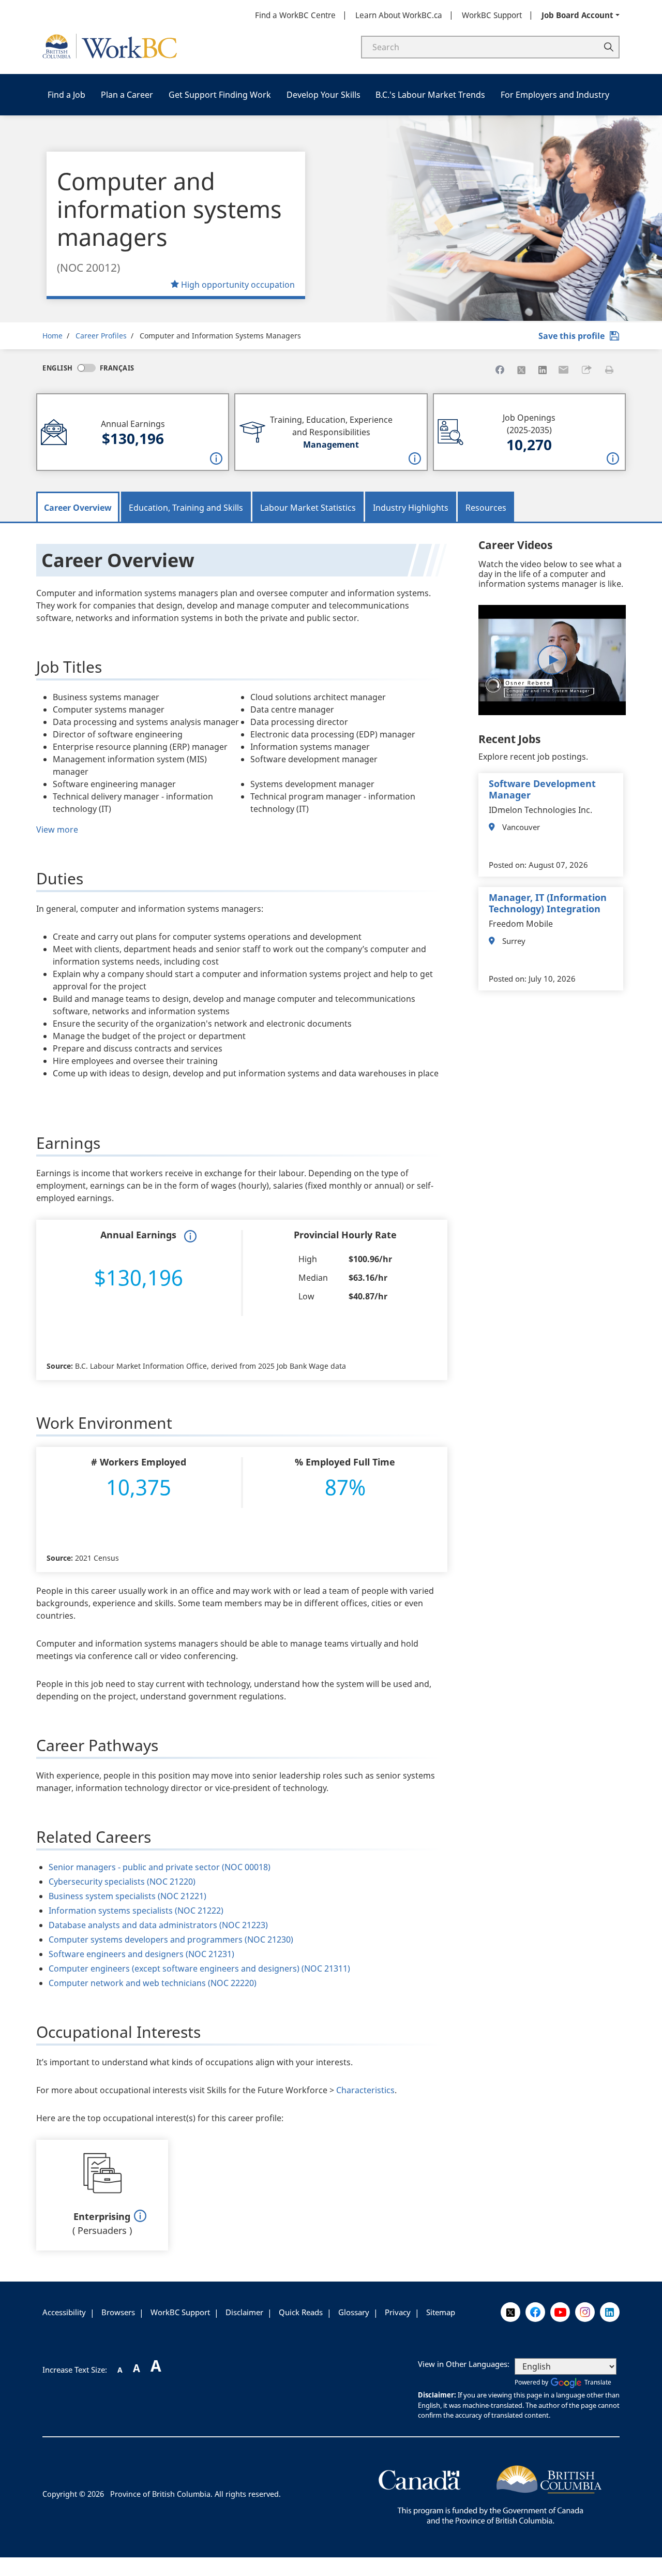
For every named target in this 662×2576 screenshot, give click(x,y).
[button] (586, 370)
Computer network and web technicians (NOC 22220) (153, 1983)
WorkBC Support (492, 15)
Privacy (398, 2312)
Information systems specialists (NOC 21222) (136, 1911)
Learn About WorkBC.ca (399, 15)
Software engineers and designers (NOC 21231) (141, 1954)
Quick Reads (301, 2312)
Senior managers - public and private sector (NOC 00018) (160, 1867)
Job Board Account (577, 15)
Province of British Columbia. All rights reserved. (195, 2494)
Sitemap (441, 2312)
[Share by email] (564, 370)
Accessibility (64, 2312)
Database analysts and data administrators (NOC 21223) (158, 1925)
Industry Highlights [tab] (411, 508)
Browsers (118, 2312)
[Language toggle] (86, 368)
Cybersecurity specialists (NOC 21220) (122, 1882)
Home (52, 336)
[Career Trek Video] (552, 660)
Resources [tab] (486, 508)
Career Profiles (101, 336)
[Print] (609, 370)
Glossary (354, 2312)
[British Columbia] (490, 2493)
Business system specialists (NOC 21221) (127, 1896)
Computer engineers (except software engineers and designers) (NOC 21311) (199, 1968)
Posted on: (508, 865)
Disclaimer (244, 2312)
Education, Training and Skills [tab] (186, 508)
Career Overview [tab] (78, 508)
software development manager (542, 789)
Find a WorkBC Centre (295, 15)
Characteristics (365, 2090)
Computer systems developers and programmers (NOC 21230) (171, 1940)
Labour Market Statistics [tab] (308, 508)
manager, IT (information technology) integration (548, 903)
